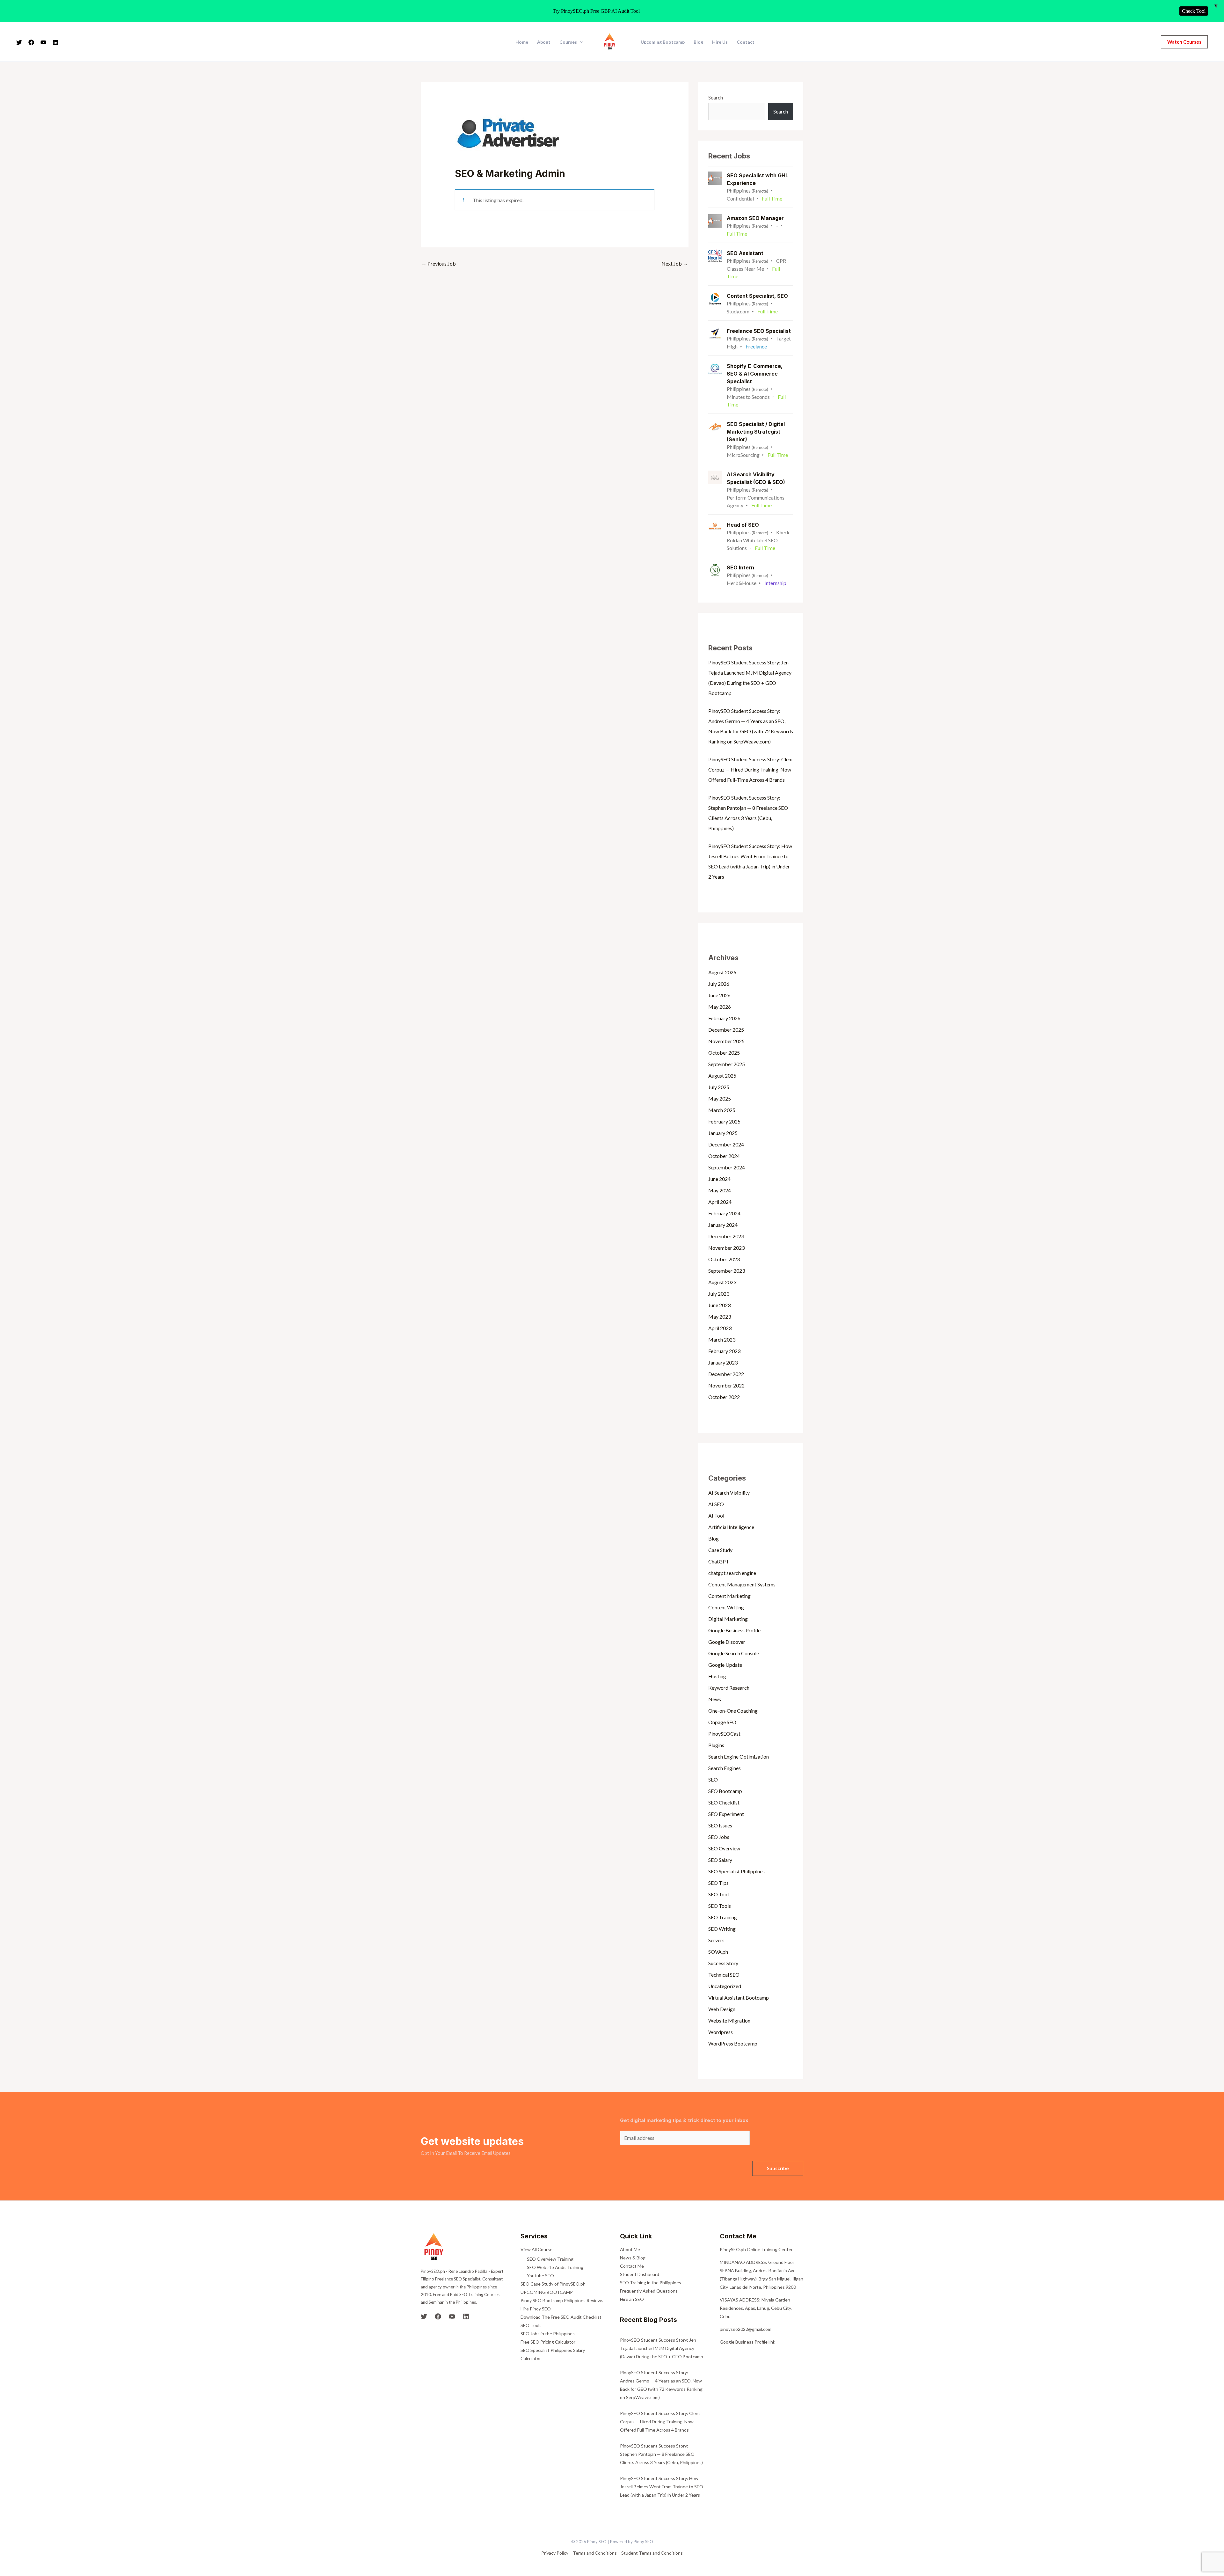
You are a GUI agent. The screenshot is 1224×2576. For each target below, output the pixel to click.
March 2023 (722, 1339)
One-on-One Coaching (733, 1711)
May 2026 (720, 1007)
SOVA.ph (718, 1952)
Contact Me (632, 2266)
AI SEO (716, 1504)
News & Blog (633, 2258)
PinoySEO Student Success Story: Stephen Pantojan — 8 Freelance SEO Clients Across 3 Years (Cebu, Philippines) (661, 2454)
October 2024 (724, 1156)
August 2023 (722, 1282)
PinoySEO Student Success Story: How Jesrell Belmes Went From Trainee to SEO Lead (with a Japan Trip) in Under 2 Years (662, 2487)
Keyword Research (729, 1688)
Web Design (722, 2009)
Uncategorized (725, 1986)
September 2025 (727, 1064)
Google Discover (727, 1642)
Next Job (675, 263)
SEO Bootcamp (725, 1791)
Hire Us (720, 42)
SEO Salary (720, 1860)
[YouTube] (43, 42)
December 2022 (726, 1374)
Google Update (725, 1665)
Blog (698, 42)
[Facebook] (31, 42)
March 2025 (722, 1110)
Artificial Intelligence (731, 1527)
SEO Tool (718, 1894)
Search (716, 97)
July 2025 (719, 1087)
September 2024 (727, 1167)
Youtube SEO (540, 2276)
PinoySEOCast (724, 1734)
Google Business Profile (734, 1630)
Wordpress (721, 2032)
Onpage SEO (722, 1722)
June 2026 (719, 995)
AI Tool (716, 1515)
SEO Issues (720, 1825)
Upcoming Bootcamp (663, 42)
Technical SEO (724, 1975)
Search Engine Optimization (739, 1756)
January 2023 (723, 1362)
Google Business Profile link (747, 2342)
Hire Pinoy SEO (536, 2309)
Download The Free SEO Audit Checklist (561, 2317)
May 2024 (720, 1190)
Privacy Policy (555, 2553)
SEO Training (723, 1917)
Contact (746, 42)
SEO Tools (720, 1906)
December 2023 (726, 1236)
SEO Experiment (726, 1814)
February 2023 (724, 1351)
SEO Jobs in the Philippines (548, 2334)
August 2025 (722, 1076)
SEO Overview (724, 1848)
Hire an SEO (632, 2299)
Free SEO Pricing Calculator (548, 2342)
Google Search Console (734, 1653)
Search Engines (725, 1768)
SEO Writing (722, 1929)
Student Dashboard (640, 2274)
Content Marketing (729, 1596)
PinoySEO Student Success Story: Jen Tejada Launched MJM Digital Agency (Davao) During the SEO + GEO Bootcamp (662, 2348)
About (544, 42)
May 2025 (720, 1098)
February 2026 (724, 1018)
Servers (716, 1940)
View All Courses (538, 2249)
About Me (630, 2249)
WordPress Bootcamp (733, 2043)
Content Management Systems (742, 1584)
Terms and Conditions (595, 2553)
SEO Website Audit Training (555, 2267)
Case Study (720, 1550)
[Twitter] (19, 42)
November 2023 (726, 1248)
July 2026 (719, 984)
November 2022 (726, 1385)
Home (522, 42)
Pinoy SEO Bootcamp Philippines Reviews (562, 2300)
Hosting (717, 1676)
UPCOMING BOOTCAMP (547, 2292)
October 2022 (724, 1397)
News (715, 1699)
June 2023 (719, 1305)
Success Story (723, 1963)
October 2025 (724, 1053)
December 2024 (726, 1144)
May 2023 (720, 1317)
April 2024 (720, 1202)
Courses (568, 42)
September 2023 (727, 1271)
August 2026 (722, 972)
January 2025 (723, 1133)
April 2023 (720, 1328)
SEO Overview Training (550, 2259)
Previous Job (439, 263)
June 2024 (719, 1179)
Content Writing (726, 1607)
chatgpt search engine (732, 1573)
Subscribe (778, 2168)
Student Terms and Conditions (652, 2553)
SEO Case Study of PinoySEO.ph (553, 2284)
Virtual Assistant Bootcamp (739, 1998)
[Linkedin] (55, 42)
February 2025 (724, 1121)
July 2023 (719, 1294)
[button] (1184, 42)
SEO (713, 1779)
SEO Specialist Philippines (736, 1871)
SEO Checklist (724, 1802)
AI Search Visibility (729, 1493)
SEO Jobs (719, 1837)
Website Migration (729, 2020)
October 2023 (724, 1259)
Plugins (716, 1745)
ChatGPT (719, 1561)
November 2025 (726, 1041)
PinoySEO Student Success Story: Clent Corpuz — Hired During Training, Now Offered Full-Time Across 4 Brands (751, 769)
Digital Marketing (728, 1619)
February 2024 (724, 1213)
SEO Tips (718, 1883)
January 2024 (723, 1225)
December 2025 (726, 1030)
